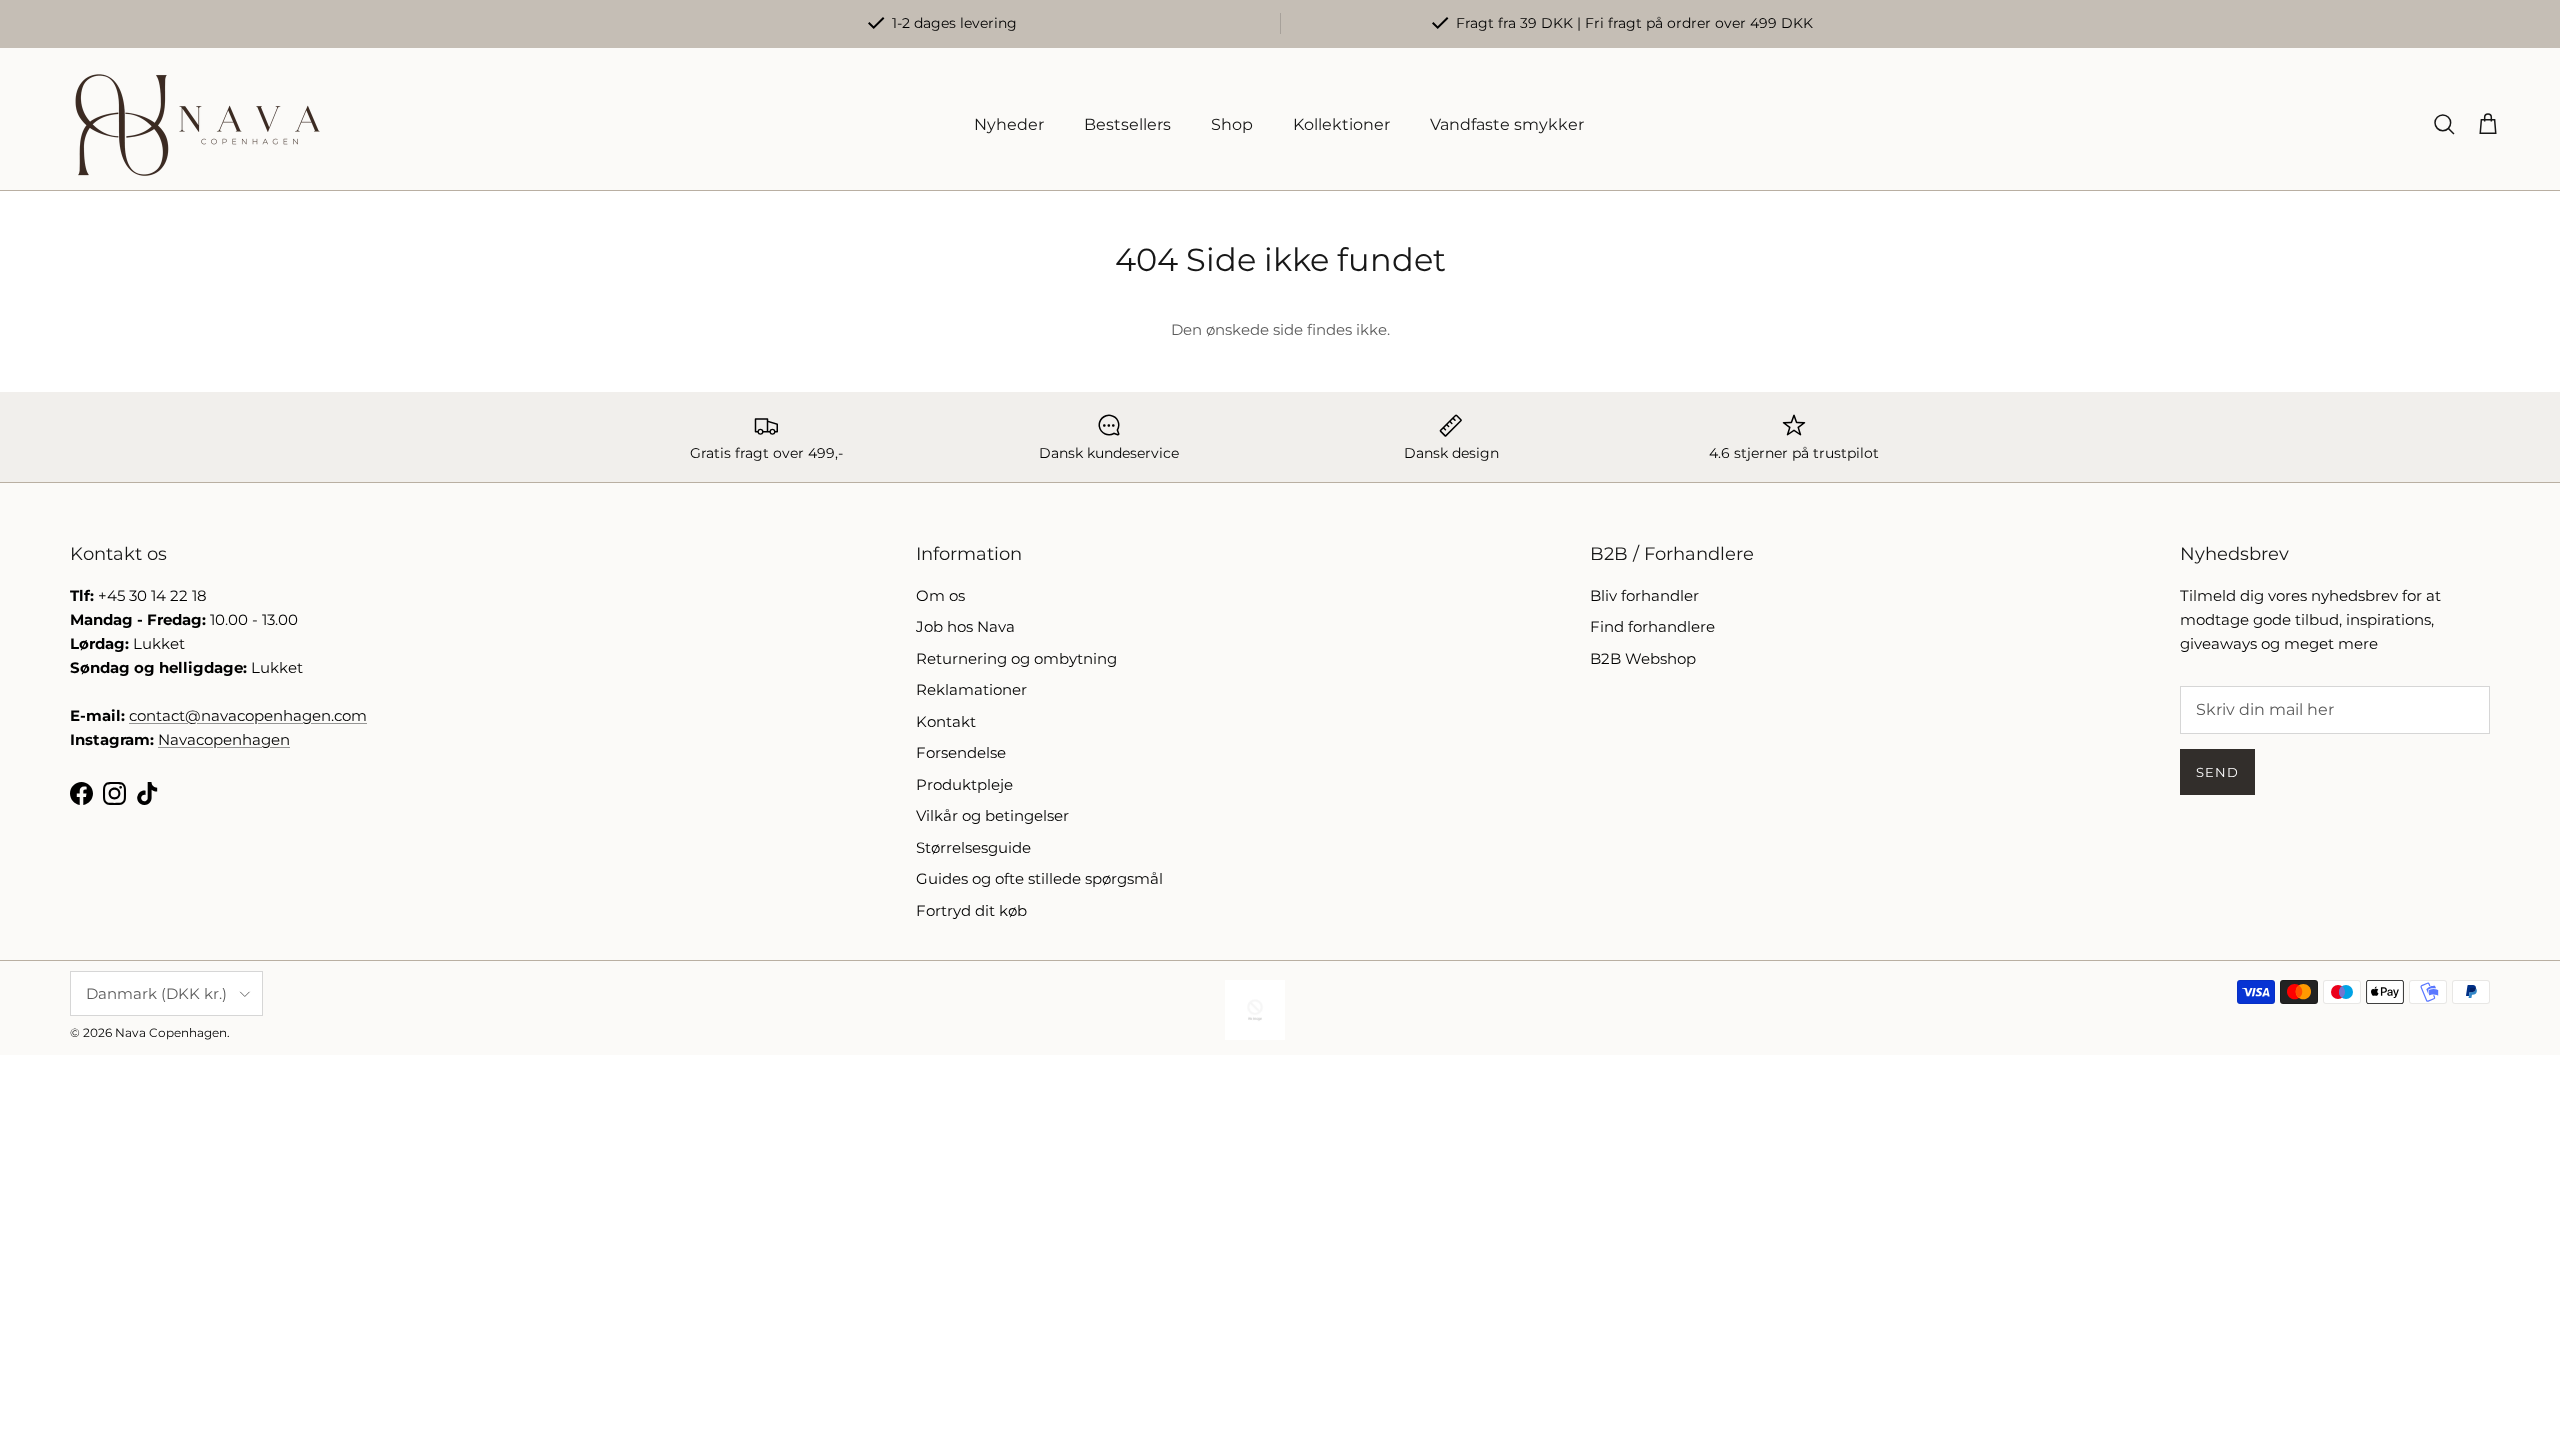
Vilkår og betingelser (992, 815)
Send (2217, 772)
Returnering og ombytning (1016, 658)
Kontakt (946, 721)
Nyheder (1009, 124)
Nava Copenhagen (171, 1032)
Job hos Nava (965, 626)
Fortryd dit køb (971, 910)
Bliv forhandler (1644, 595)
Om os (940, 595)
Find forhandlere (1652, 626)
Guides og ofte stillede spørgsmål (1039, 878)
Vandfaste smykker (1507, 124)
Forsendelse (961, 752)
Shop (1232, 124)
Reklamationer (971, 689)
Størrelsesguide (973, 847)
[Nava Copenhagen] (197, 125)
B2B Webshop (1643, 658)
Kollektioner (1341, 124)
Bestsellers (1127, 124)
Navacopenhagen (224, 739)
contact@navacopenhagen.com (248, 715)
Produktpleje (964, 784)
